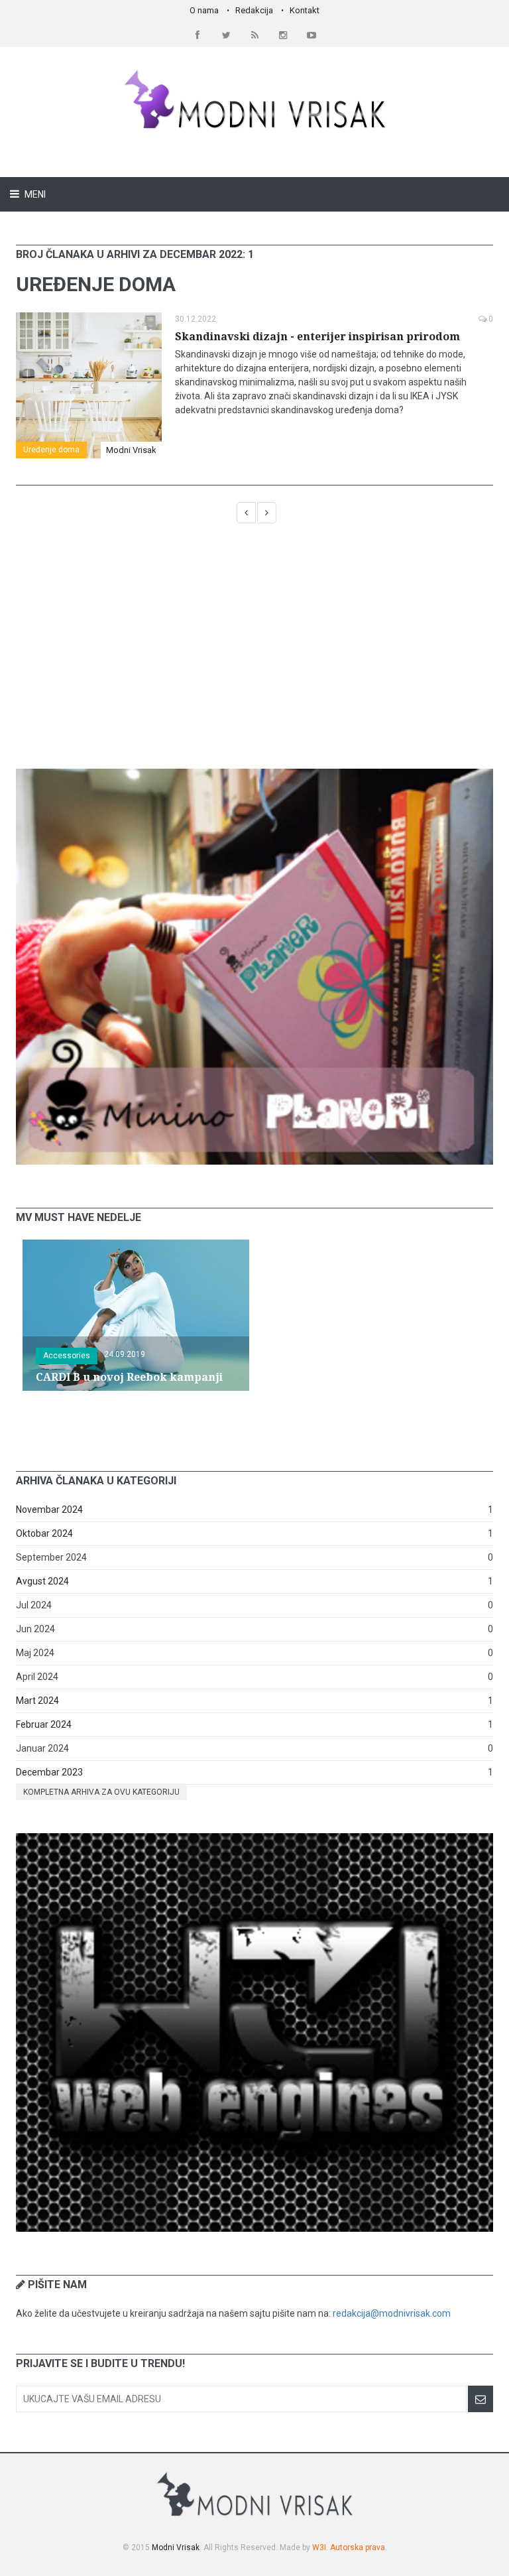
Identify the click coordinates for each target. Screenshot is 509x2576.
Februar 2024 (44, 1724)
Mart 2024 (37, 1701)
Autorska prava (358, 2547)
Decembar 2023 (49, 1772)
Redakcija (254, 10)
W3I (319, 2547)
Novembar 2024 (49, 1510)
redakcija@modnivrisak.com (392, 2313)
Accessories (67, 1356)
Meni (34, 194)
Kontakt (305, 10)
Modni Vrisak (131, 450)
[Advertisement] (254, 653)
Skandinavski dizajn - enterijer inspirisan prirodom (317, 337)
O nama (204, 10)
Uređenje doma (51, 450)
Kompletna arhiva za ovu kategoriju (101, 1792)
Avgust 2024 (42, 1581)
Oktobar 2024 (44, 1533)
